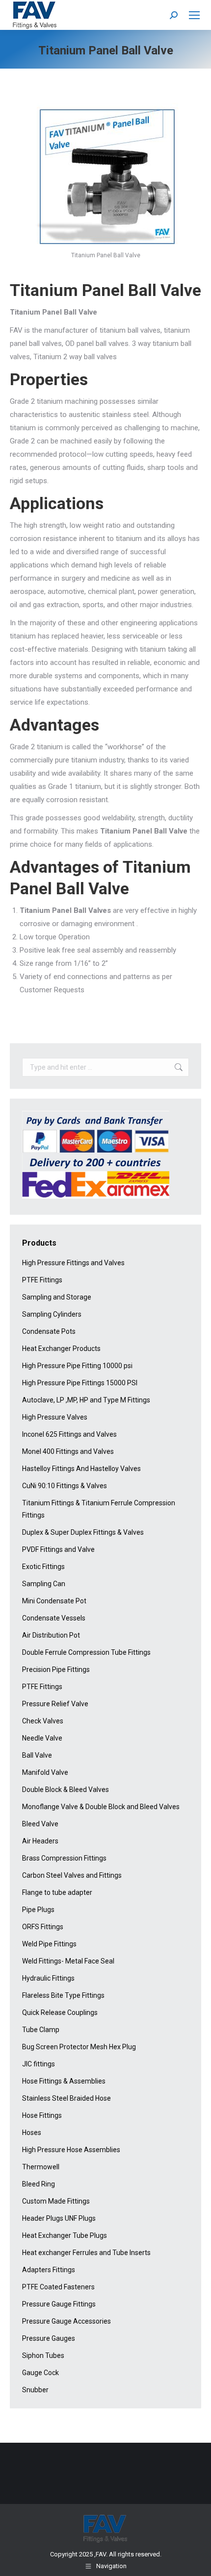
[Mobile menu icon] (194, 15)
